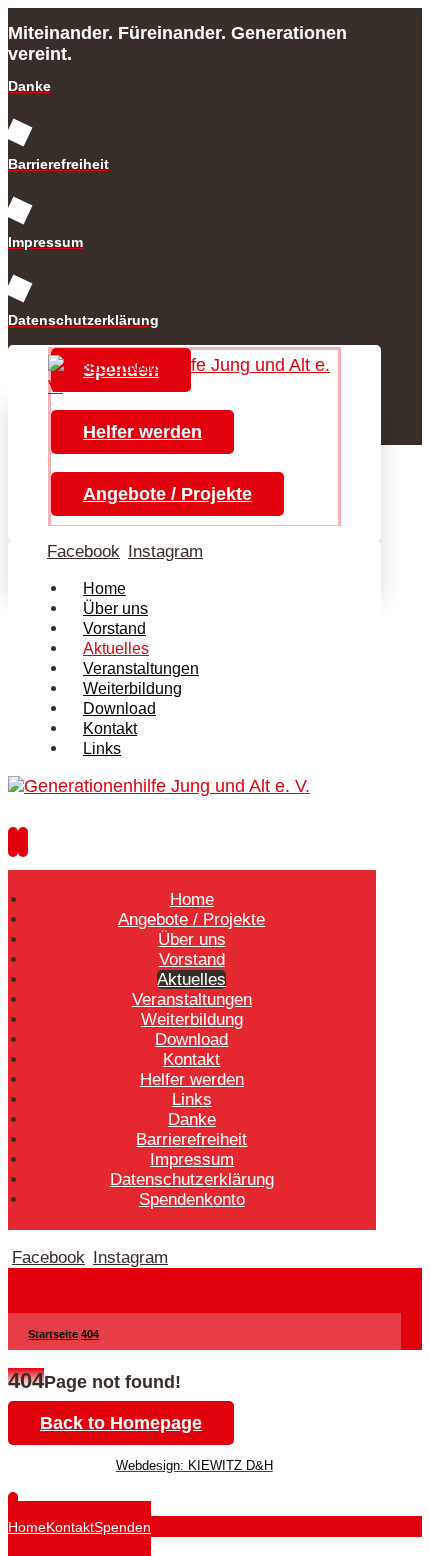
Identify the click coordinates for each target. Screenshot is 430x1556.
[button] (83, 551)
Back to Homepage (121, 1423)
